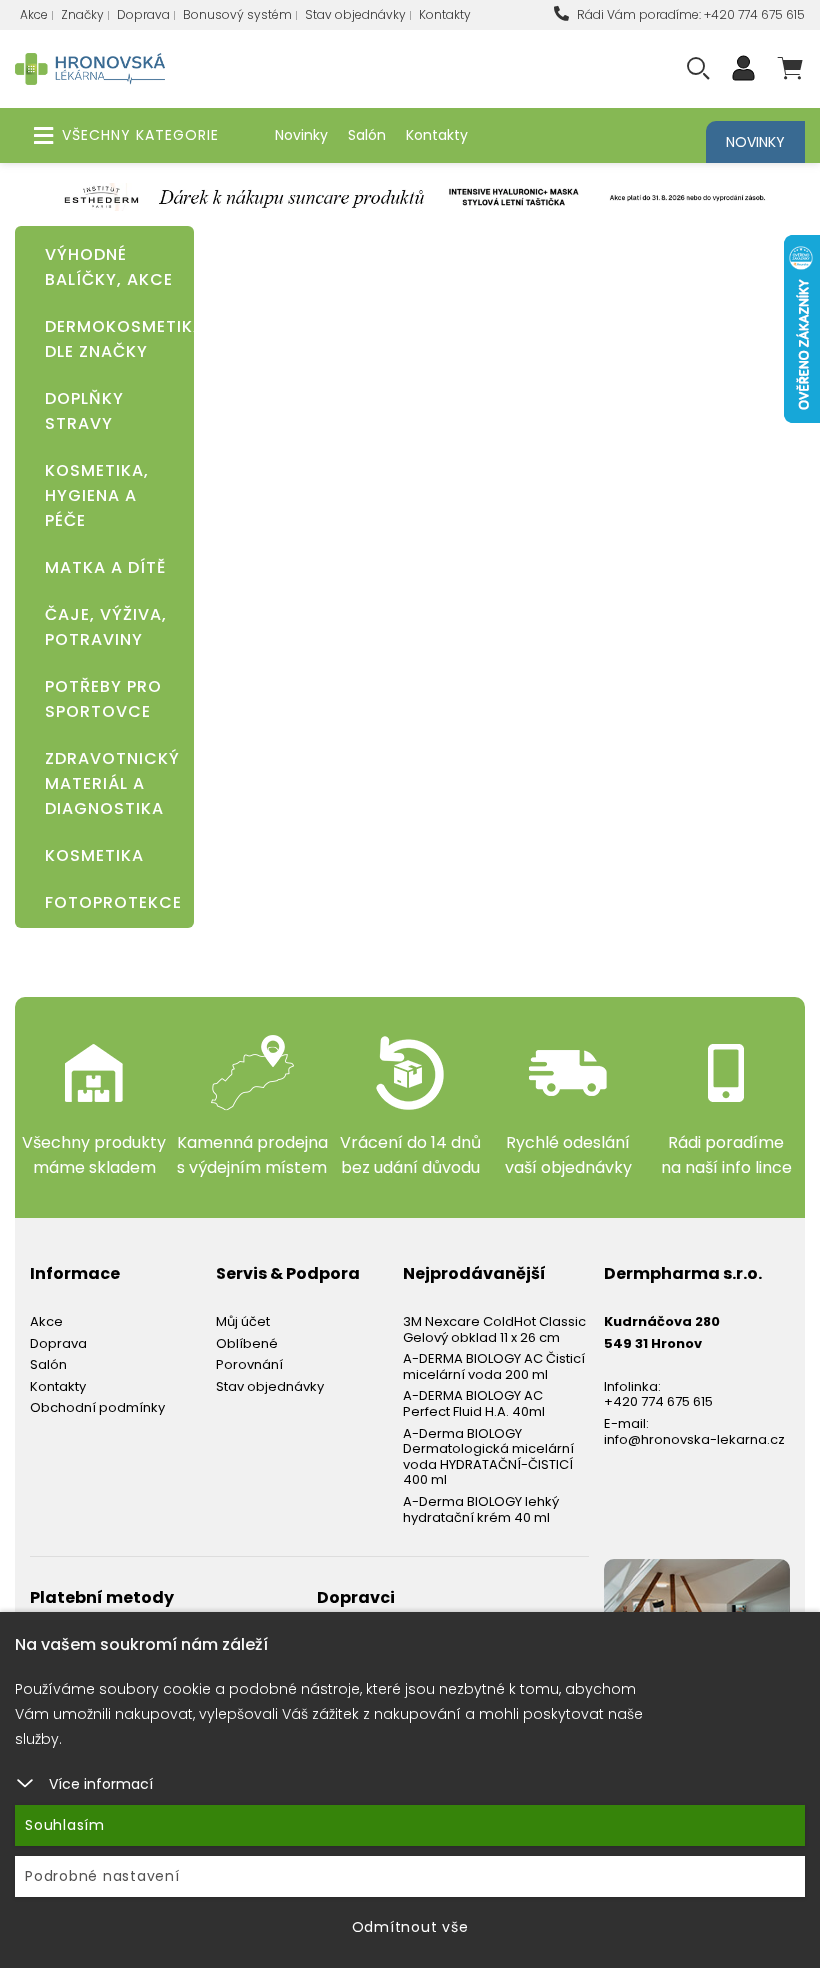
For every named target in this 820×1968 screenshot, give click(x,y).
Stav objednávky (355, 14)
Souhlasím (65, 1825)
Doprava (143, 14)
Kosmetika (94, 855)
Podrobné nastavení (102, 1876)
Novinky (301, 135)
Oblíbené (247, 1343)
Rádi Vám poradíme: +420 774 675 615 (689, 14)
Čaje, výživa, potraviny (106, 627)
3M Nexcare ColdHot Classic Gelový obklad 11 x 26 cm (494, 1329)
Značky (82, 14)
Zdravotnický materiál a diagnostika (109, 783)
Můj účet (243, 1321)
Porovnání (249, 1364)
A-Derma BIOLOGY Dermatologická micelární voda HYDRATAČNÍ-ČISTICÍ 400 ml (488, 1457)
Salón (367, 135)
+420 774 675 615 (658, 1401)
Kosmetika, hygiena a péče (97, 495)
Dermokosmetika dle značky (109, 339)
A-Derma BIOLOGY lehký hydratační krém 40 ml (481, 1509)
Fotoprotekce (109, 902)
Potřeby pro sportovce (103, 699)
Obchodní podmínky (97, 1407)
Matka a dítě (105, 567)
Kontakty (445, 14)
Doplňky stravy (84, 411)
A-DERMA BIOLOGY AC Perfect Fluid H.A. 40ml (474, 1403)
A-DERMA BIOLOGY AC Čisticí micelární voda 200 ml (494, 1366)
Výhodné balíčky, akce (109, 267)
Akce (34, 14)
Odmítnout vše (410, 1927)
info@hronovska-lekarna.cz (694, 1439)
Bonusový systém (237, 14)
